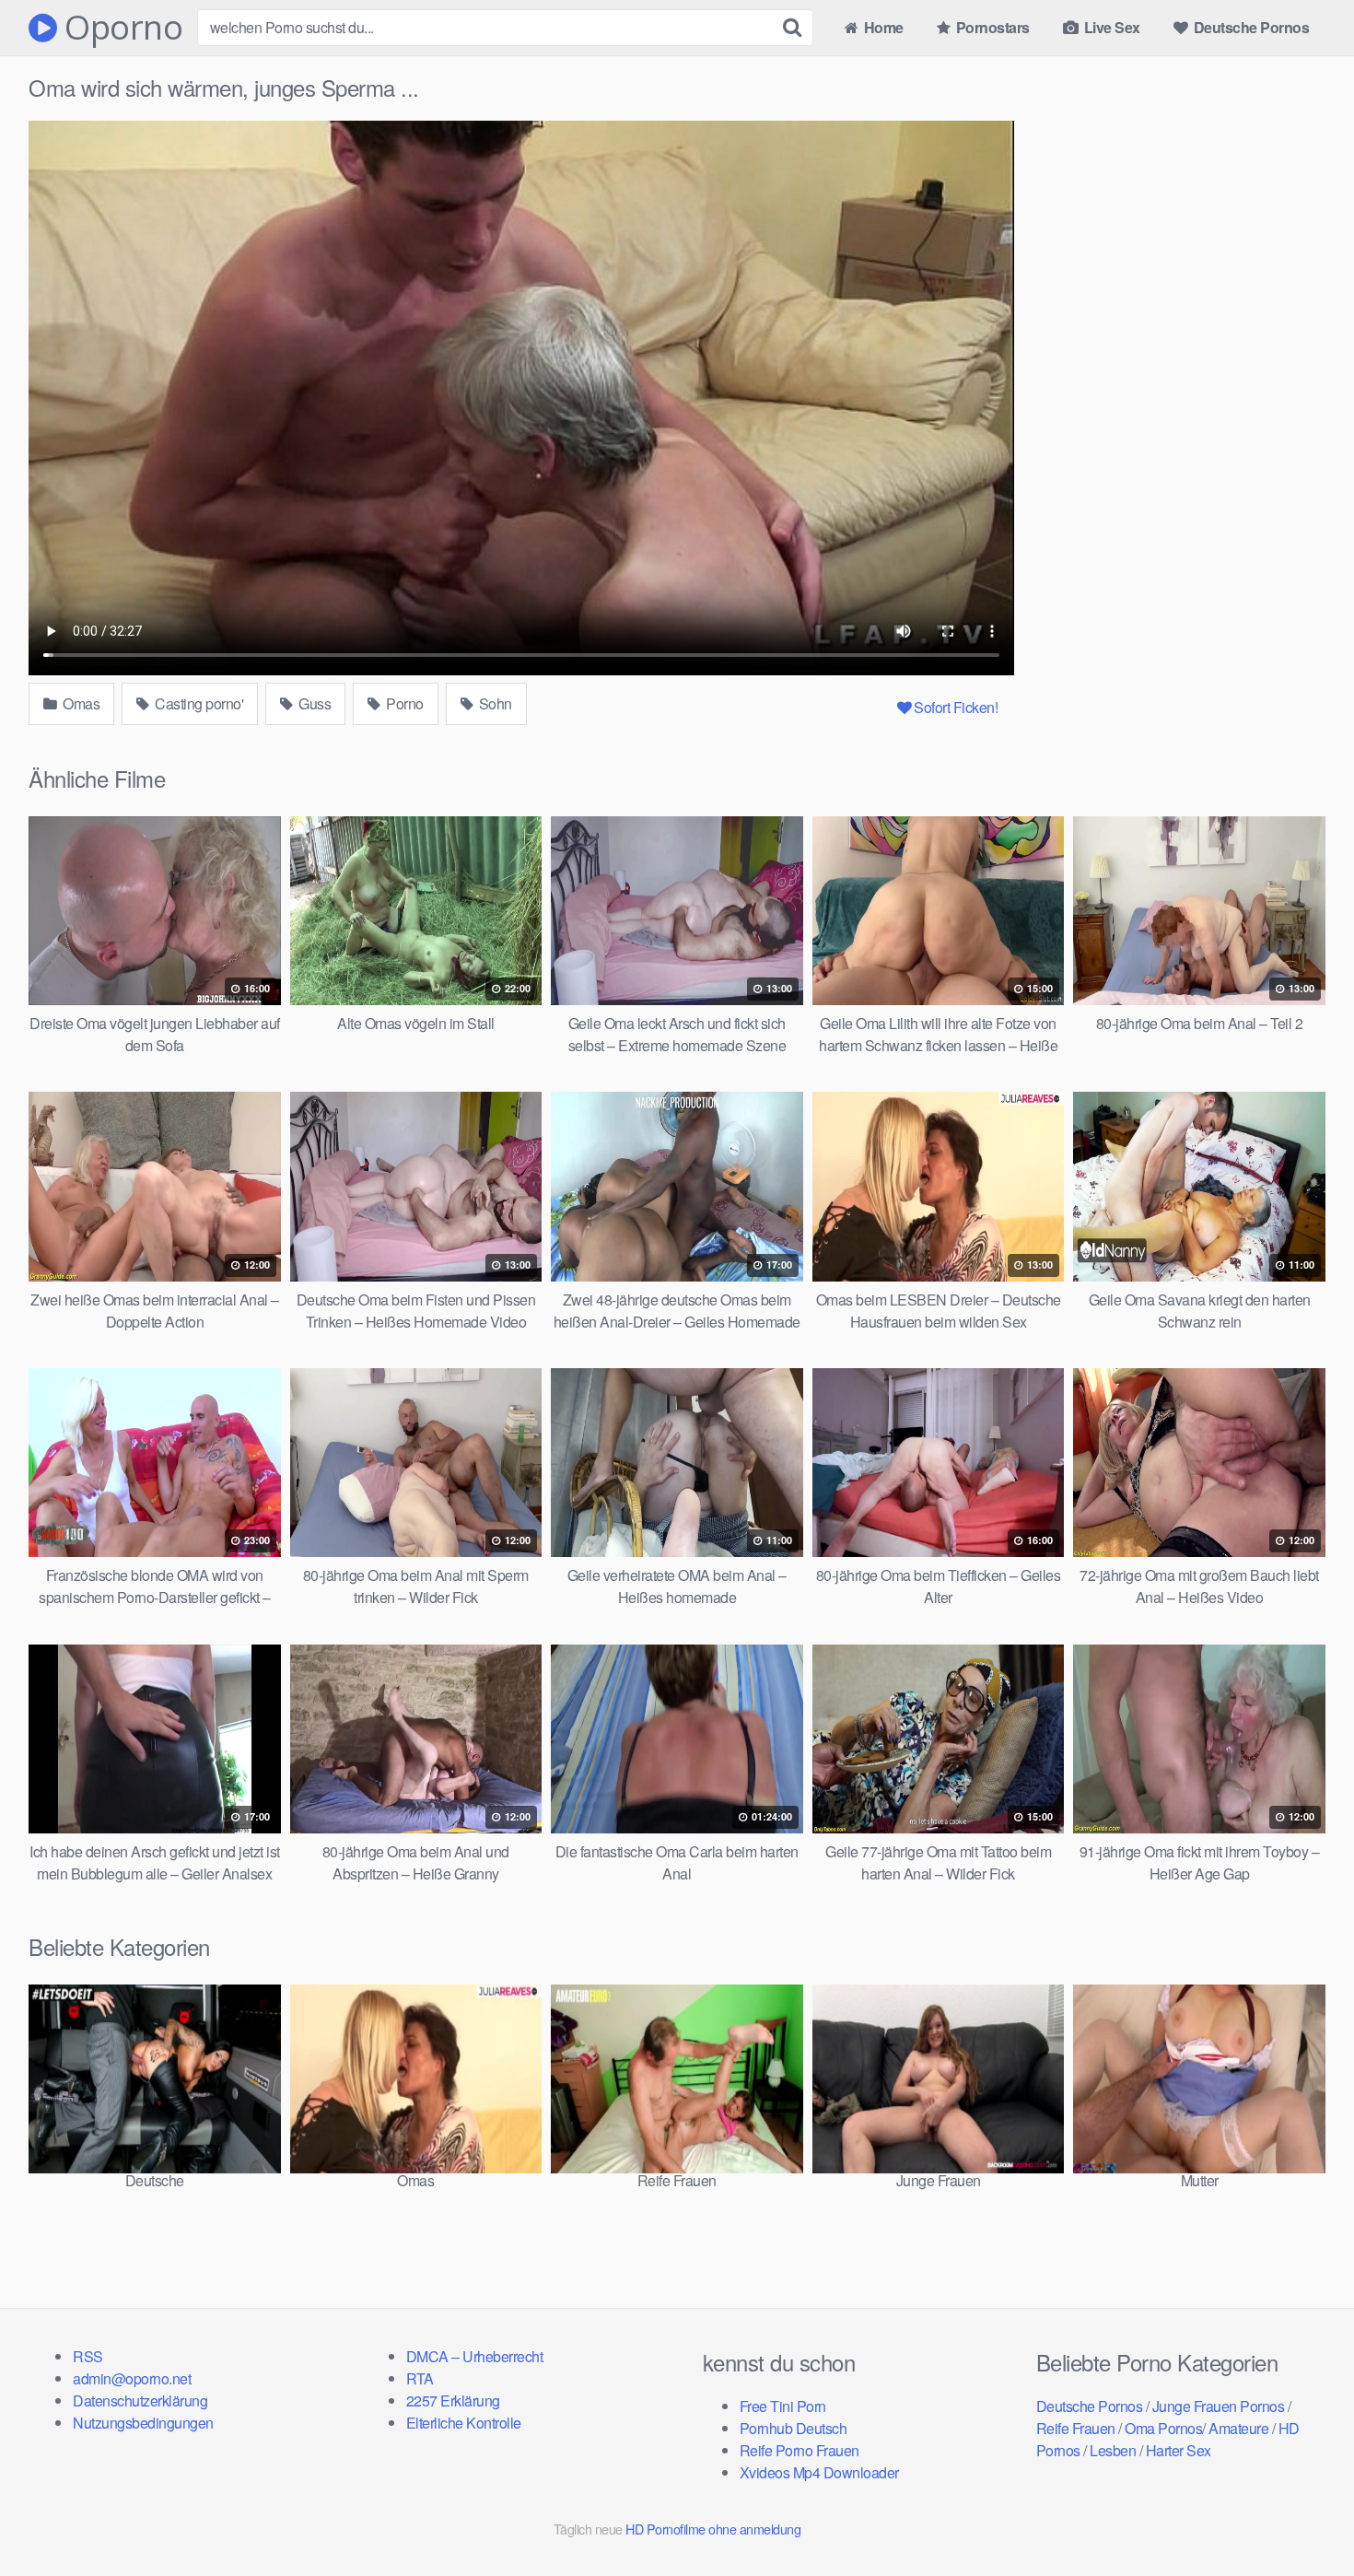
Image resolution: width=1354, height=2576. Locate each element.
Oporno (120, 28)
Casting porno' (198, 703)
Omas (80, 703)
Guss (314, 703)
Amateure (1238, 2428)
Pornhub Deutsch (794, 2428)
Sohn (494, 703)
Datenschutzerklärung (140, 2400)
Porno (403, 703)
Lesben (1113, 2450)
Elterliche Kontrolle (464, 2423)
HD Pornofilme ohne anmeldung (713, 2529)
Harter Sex (1179, 2450)
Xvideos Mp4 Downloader (819, 2472)
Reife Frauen (1076, 2428)
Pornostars (991, 27)
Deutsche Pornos (1249, 27)
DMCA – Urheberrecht (475, 2356)
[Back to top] (1303, 2517)
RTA (420, 2378)
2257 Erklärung (453, 2400)
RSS (88, 2356)
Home (882, 27)
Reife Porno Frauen (800, 2450)
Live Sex (1110, 27)
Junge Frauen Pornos (1219, 2406)
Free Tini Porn (783, 2406)
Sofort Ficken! (956, 707)
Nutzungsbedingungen (143, 2423)
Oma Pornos (1163, 2428)
